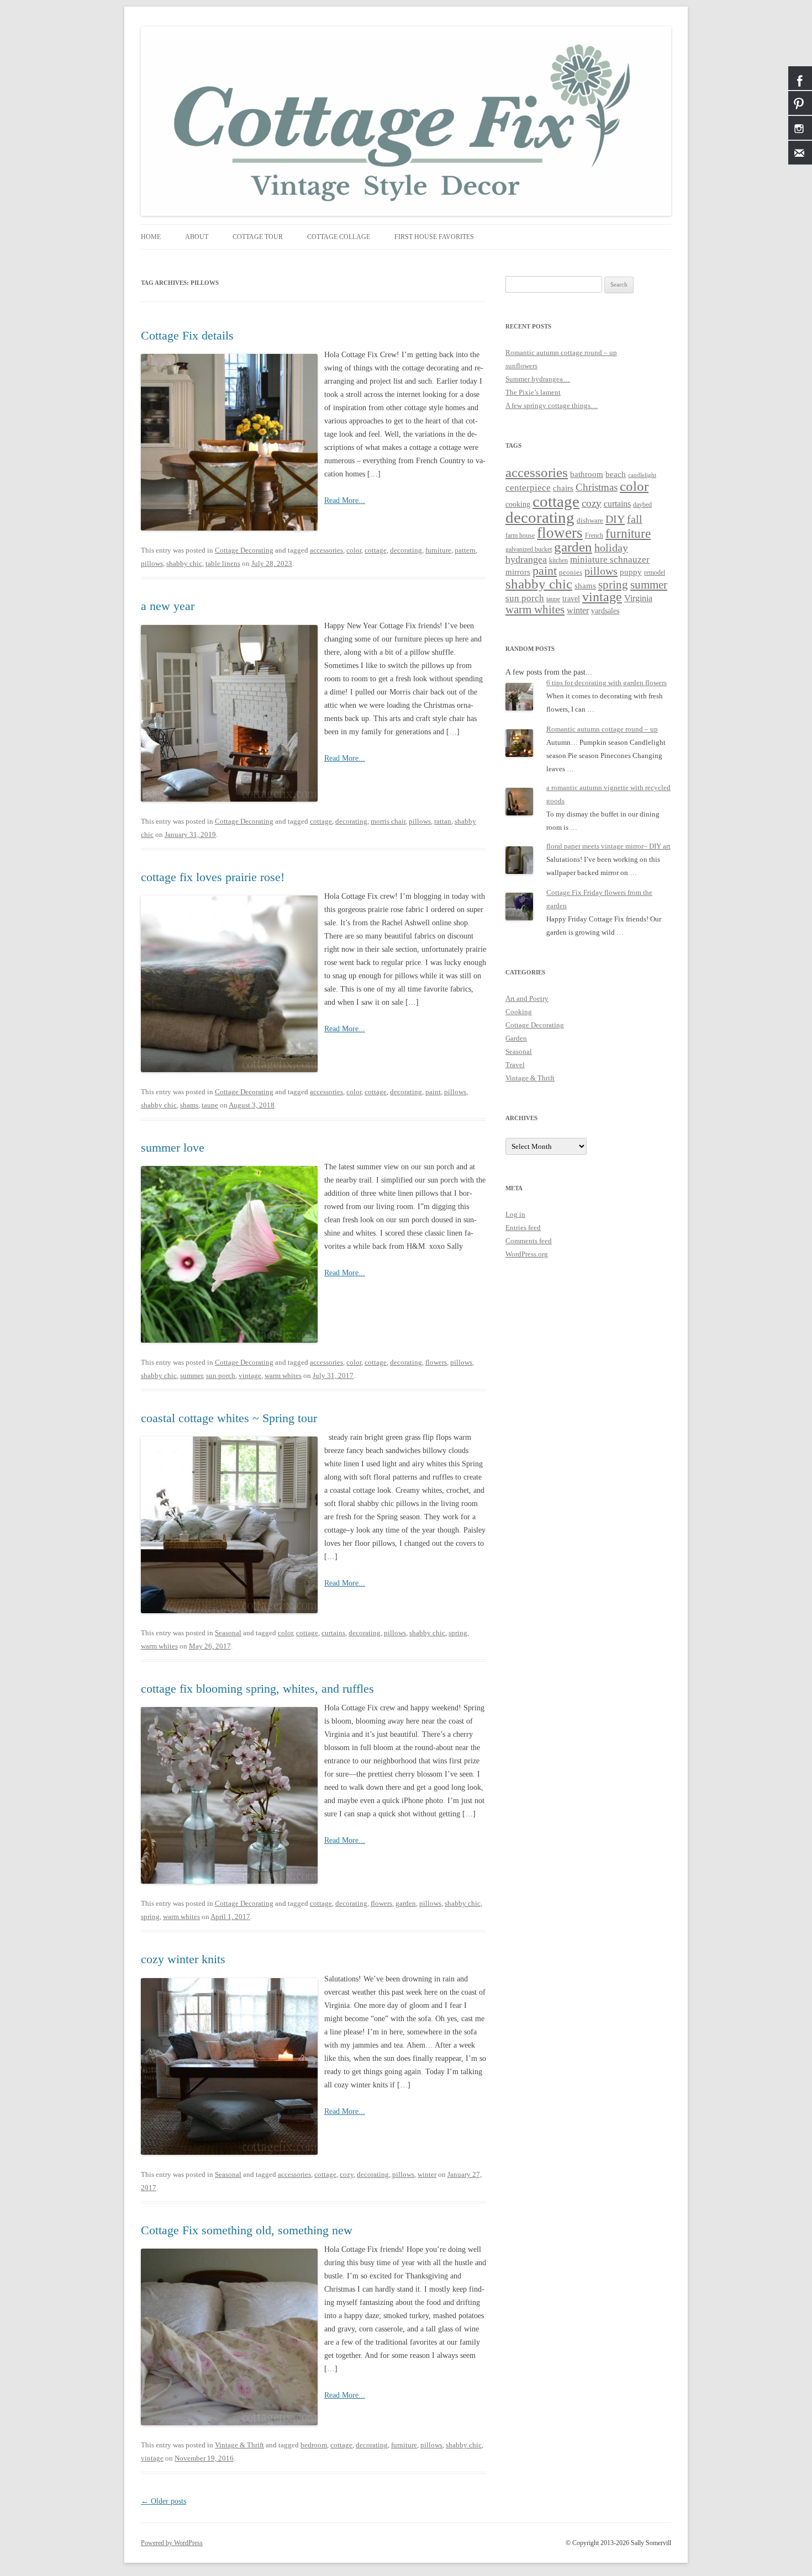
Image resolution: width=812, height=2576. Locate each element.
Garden (516, 1038)
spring (458, 1633)
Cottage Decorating (244, 550)
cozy (347, 2174)
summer (191, 1376)
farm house (520, 536)
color (354, 550)
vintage (250, 1376)
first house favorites (434, 237)
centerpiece (528, 488)
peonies (571, 572)
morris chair (388, 821)
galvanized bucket (529, 550)
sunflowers (521, 366)
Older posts (164, 2501)
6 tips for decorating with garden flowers (607, 683)
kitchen (558, 561)
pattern (465, 550)
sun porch (221, 1376)
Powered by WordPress (172, 2543)
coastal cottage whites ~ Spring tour (229, 1418)
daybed (642, 505)
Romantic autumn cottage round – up (561, 353)
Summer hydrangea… (538, 379)
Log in (515, 1214)
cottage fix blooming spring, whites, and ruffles (257, 1689)
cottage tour (258, 237)
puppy (631, 572)
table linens (223, 563)
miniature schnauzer (610, 560)
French (594, 536)
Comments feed (529, 1241)
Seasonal (228, 1633)
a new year (168, 606)
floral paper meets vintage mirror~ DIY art (608, 846)
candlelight (642, 475)
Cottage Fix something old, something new (247, 2230)
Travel (515, 1065)
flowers (436, 1362)
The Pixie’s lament (533, 392)
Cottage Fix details (187, 335)
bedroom (314, 2445)
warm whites (283, 1376)
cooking (518, 504)
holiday (611, 548)
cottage (376, 550)
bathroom (587, 474)
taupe (210, 1105)
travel (571, 598)
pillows (152, 563)
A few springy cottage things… (552, 406)
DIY (615, 519)
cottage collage (339, 237)
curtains (333, 1633)
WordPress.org (527, 1254)
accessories (326, 550)
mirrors (518, 572)
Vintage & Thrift (239, 2445)
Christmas (597, 487)
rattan (443, 821)
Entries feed (523, 1228)
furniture (438, 550)
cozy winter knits (183, 1959)
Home (151, 237)
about (197, 237)
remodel (655, 573)
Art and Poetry (527, 998)
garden (406, 1903)
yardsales (605, 611)
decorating (406, 550)
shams (189, 1105)
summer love (173, 1147)
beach (616, 474)
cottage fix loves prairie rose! (213, 877)
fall (635, 519)
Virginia (638, 598)
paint (433, 1092)
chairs (563, 488)
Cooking (519, 1012)
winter (427, 2174)
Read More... (345, 500)
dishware (590, 520)
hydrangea (526, 559)
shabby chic (184, 563)
